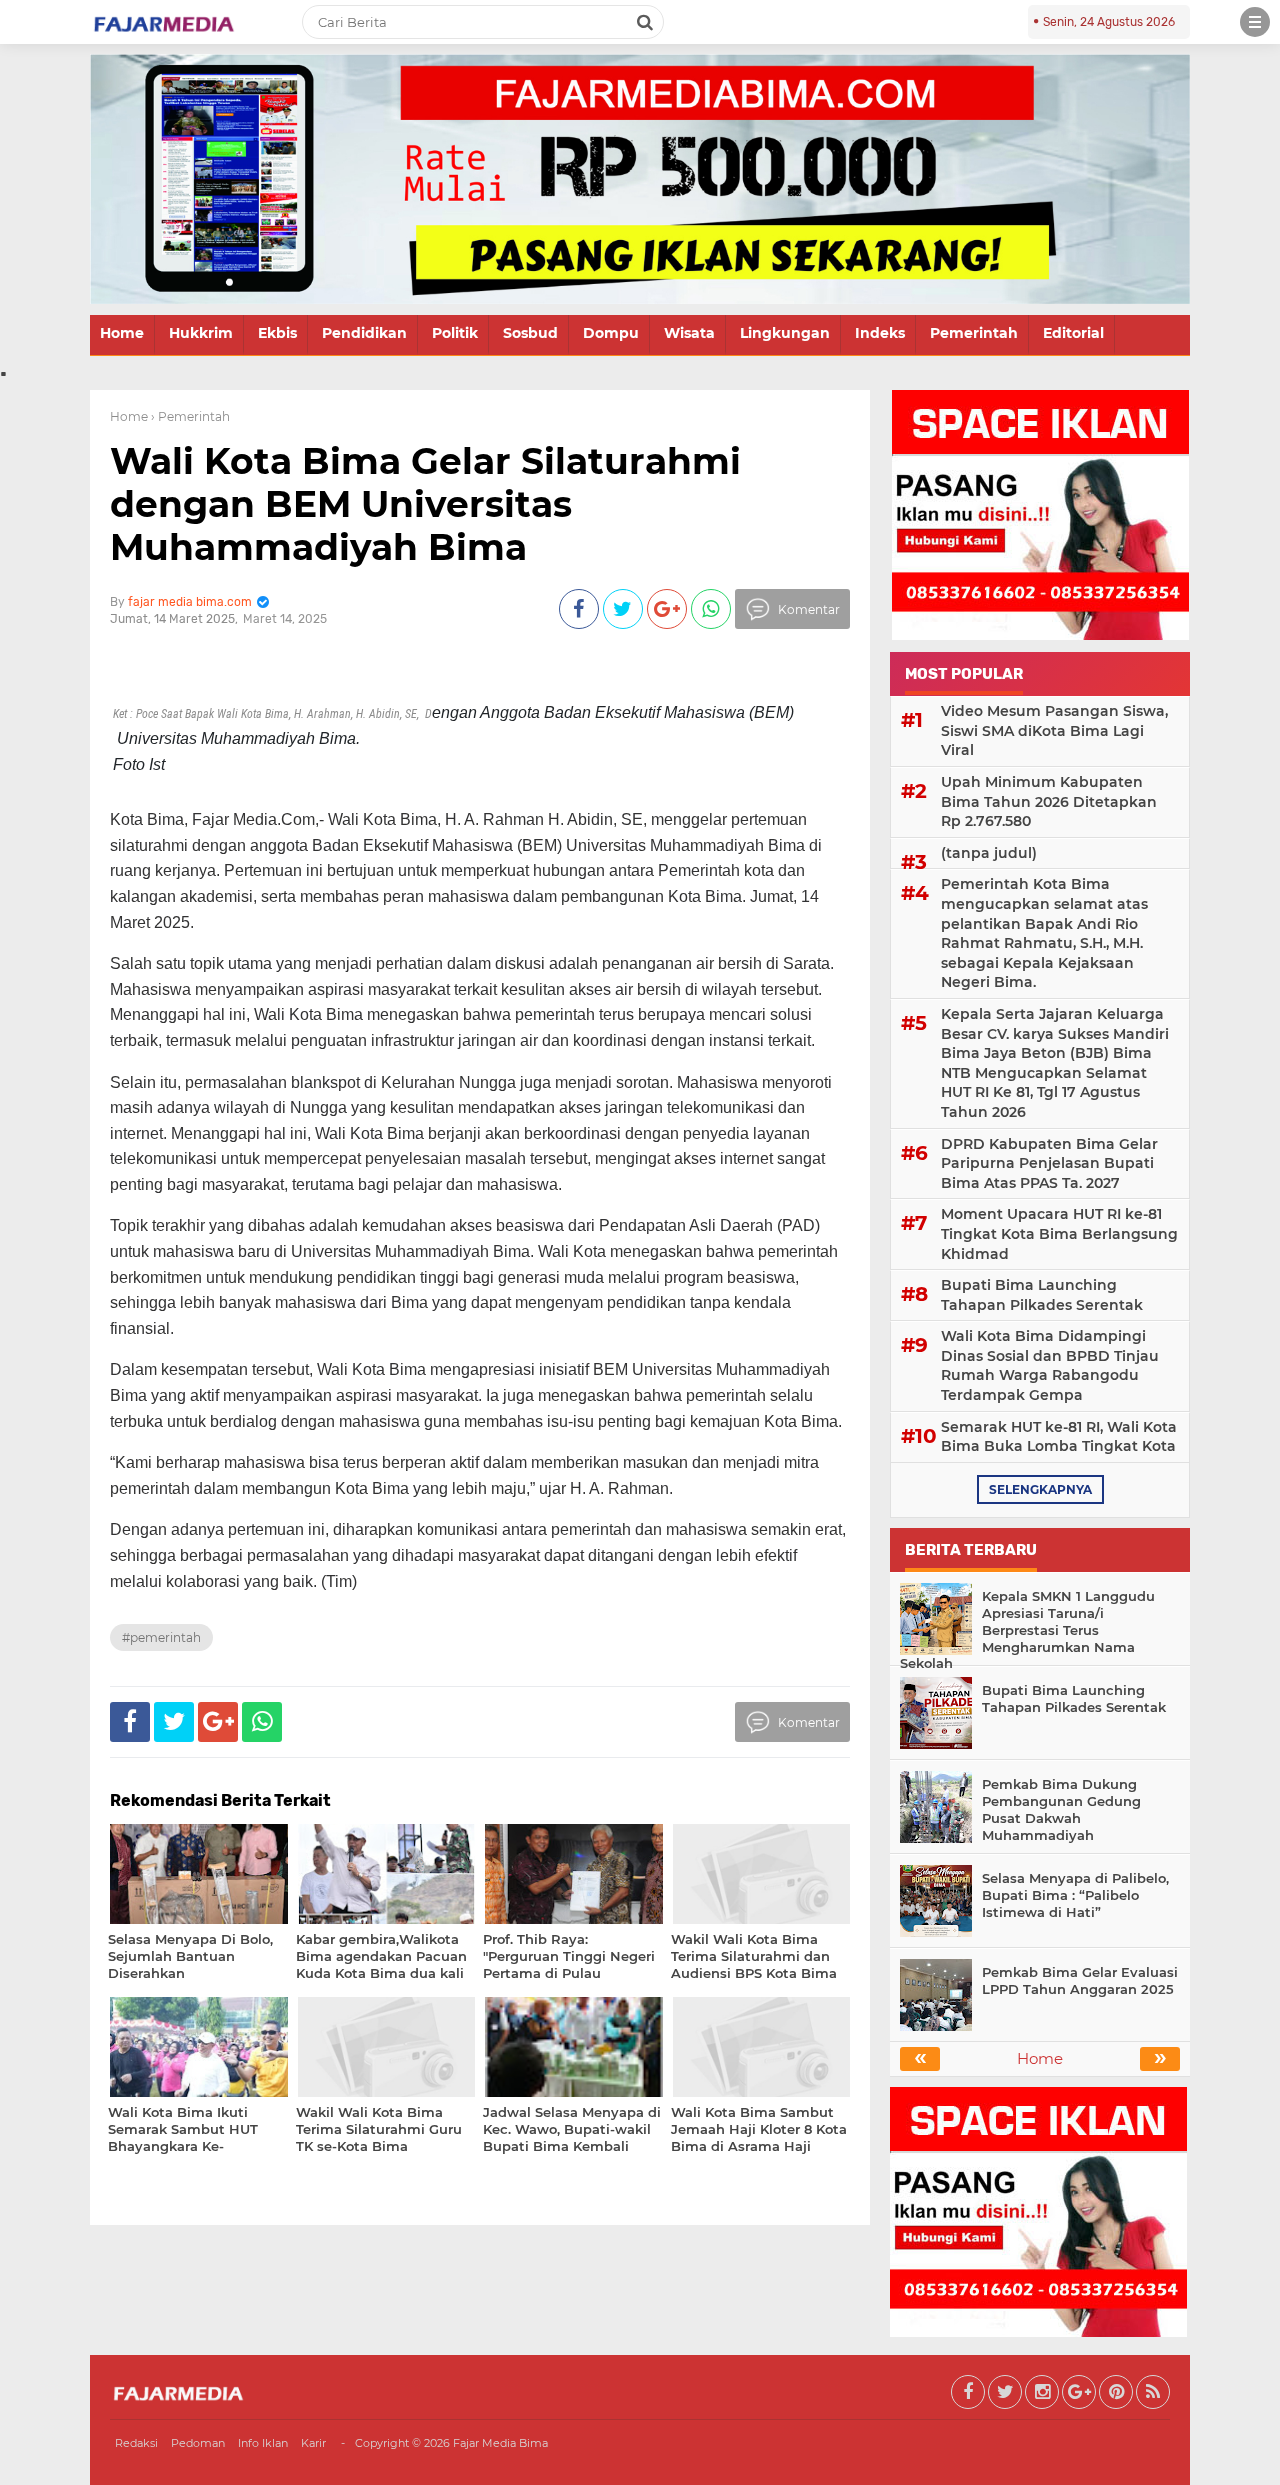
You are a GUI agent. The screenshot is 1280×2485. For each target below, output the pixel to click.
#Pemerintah (161, 1637)
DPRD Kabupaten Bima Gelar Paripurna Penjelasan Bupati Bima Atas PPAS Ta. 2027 (1049, 1163)
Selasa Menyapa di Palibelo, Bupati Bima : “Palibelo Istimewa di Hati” (1075, 1895)
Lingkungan (785, 333)
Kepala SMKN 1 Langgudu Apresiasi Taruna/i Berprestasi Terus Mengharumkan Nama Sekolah (1027, 1630)
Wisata (689, 333)
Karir (313, 2443)
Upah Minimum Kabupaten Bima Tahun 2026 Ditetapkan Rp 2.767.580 (1049, 801)
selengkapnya (1040, 1489)
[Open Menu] (1255, 22)
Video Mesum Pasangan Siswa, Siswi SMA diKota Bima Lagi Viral (1054, 730)
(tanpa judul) (989, 853)
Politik (455, 333)
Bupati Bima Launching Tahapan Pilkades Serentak (1042, 1295)
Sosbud (530, 333)
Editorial (1073, 333)
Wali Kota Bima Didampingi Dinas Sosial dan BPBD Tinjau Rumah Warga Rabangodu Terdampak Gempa (1050, 1365)
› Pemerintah (190, 416)
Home (122, 333)
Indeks (880, 333)
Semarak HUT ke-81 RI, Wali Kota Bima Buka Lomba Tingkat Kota (1059, 1437)
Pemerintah (974, 333)
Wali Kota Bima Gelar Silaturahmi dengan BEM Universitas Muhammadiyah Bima (425, 504)
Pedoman (198, 2443)
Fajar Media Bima (500, 2443)
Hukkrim (201, 333)
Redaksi (136, 2443)
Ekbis (277, 333)
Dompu (611, 333)
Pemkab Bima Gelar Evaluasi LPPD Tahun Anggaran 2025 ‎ (1080, 1980)
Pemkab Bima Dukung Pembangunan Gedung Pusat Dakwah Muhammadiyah (1061, 1809)
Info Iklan (263, 2443)
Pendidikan (364, 333)
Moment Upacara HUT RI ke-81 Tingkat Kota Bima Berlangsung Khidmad (1059, 1233)
